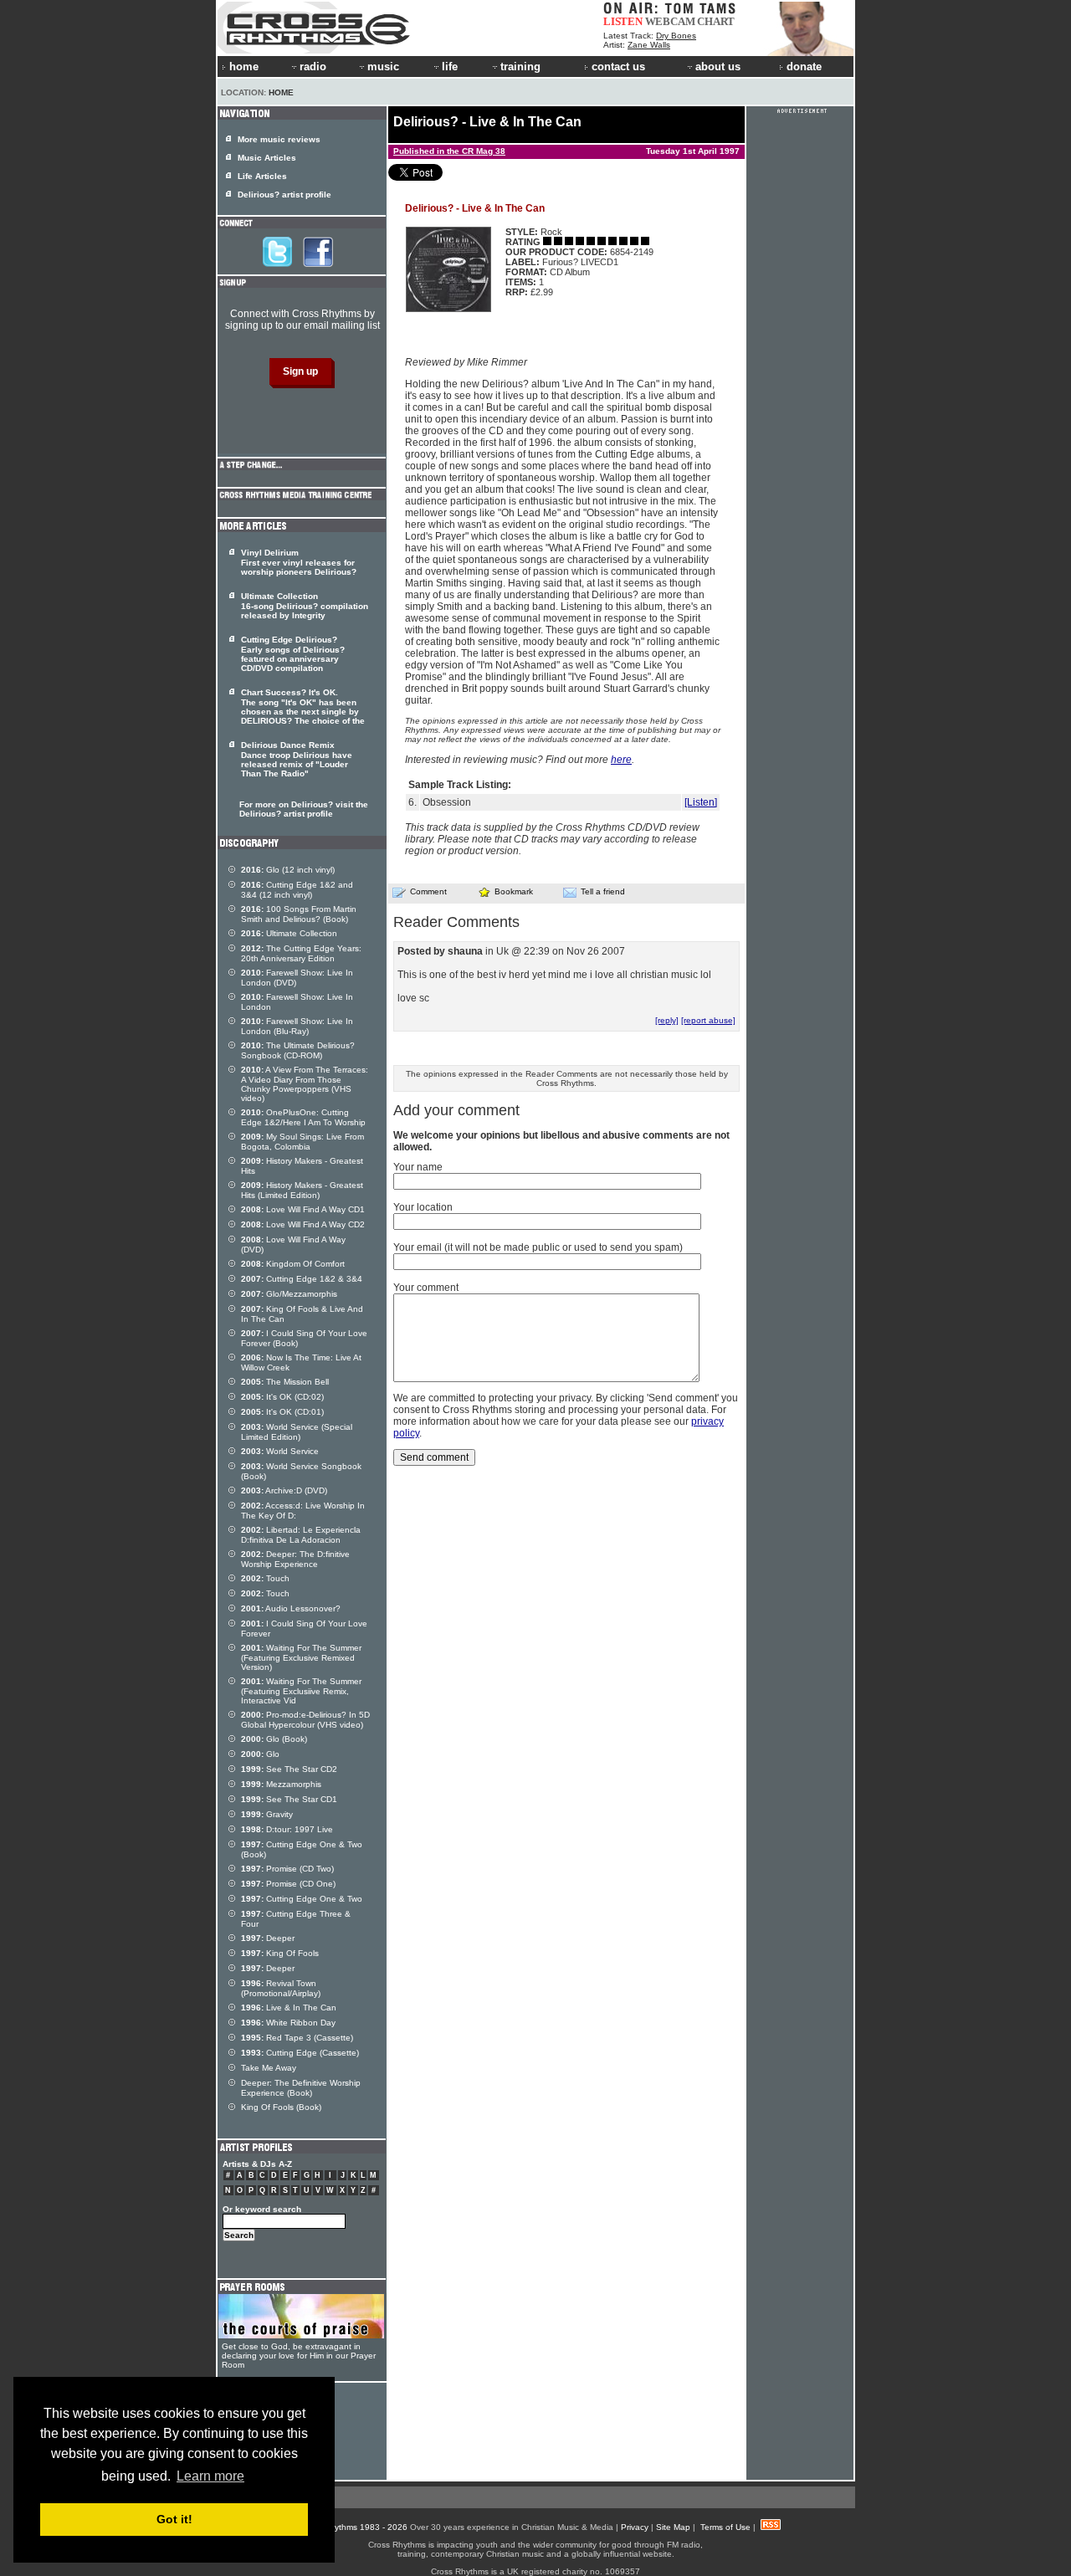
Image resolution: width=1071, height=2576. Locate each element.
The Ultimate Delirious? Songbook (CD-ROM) (298, 1050)
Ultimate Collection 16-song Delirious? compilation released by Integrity (305, 606)
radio (313, 67)
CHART (716, 21)
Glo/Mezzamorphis (289, 1294)
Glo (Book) (274, 1739)
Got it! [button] (174, 2519)
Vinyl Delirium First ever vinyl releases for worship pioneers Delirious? (299, 562)
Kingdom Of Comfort (293, 1264)
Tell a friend (603, 891)
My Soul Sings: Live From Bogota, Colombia (302, 1142)
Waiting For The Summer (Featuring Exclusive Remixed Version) (301, 1657)
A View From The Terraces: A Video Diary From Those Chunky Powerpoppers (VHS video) (305, 1084)
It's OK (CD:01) (282, 1412)
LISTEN (623, 21)
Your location (423, 1207)
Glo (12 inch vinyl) (288, 870)
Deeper (268, 1938)
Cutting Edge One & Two (302, 1899)
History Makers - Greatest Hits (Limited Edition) (302, 1190)
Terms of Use (725, 2527)
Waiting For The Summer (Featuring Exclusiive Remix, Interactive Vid (301, 1691)
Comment (428, 891)
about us (718, 67)
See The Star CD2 (289, 1769)
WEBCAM (670, 21)
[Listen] (701, 802)
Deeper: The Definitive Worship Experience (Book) (301, 2088)
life (450, 67)
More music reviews (279, 139)
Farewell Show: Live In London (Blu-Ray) (297, 1026)
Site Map (673, 2527)
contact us (618, 67)
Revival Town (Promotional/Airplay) (281, 1988)
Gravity (267, 1814)
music (383, 67)
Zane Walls (649, 45)
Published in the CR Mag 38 (449, 151)
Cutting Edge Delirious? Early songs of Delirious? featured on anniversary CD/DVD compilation (293, 654)
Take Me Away (269, 2068)
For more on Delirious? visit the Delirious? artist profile (304, 809)
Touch (265, 1578)
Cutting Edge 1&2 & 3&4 (302, 1279)
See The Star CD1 (289, 1799)
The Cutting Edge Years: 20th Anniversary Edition (301, 953)
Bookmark (514, 891)
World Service (280, 1451)
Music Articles (267, 158)
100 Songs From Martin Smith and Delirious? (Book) (299, 914)
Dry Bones (676, 36)
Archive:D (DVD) (284, 1490)
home (244, 67)
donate (804, 67)
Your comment (426, 1288)
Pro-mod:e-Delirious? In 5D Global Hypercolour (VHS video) (305, 1720)
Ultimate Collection (289, 933)
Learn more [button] (210, 2476)
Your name (418, 1167)
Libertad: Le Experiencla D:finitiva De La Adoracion (301, 1535)
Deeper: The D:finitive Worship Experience (295, 1559)
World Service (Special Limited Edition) (297, 1432)
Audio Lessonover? (291, 1608)
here (621, 760)
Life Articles (262, 176)
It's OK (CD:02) (282, 1397)
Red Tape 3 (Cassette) (297, 2038)
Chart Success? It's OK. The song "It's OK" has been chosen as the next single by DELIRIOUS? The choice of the (303, 707)
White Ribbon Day (288, 2023)
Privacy (635, 2527)
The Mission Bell (285, 1382)
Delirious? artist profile (284, 195)
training (520, 67)
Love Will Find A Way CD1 (303, 1209)
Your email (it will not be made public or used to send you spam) (538, 1247)
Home (281, 92)
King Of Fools (280, 1953)
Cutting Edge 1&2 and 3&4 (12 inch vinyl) (297, 890)
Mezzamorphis (281, 1784)
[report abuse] (708, 1020)
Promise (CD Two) (287, 1869)
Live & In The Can (289, 2008)
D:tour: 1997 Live (287, 1829)
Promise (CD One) (288, 1884)
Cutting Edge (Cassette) (300, 2053)
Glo (260, 1754)
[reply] (667, 1020)
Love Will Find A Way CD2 (303, 1224)
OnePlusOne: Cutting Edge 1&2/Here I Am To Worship (303, 1117)
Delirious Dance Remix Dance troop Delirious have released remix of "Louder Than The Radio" (297, 759)
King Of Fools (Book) (281, 2107)
